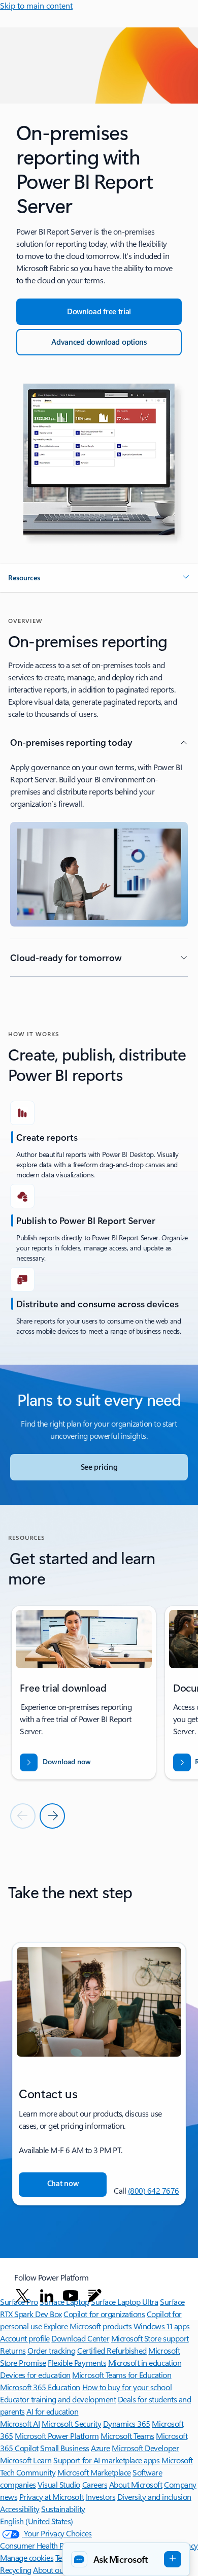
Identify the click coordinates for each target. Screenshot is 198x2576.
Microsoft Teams (127, 2436)
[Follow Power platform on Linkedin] (47, 2296)
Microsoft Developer (145, 2448)
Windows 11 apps (162, 2326)
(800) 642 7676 (154, 2190)
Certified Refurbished (112, 2350)
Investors (101, 2497)
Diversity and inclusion (154, 2497)
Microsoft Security (71, 2423)
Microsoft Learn (26, 2460)
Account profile (25, 2338)
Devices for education (35, 2375)
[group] (84, 1693)
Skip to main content (36, 5)
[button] (99, 578)
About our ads (56, 2570)
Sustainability (63, 2509)
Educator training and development (58, 2399)
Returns (13, 2350)
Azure (101, 2448)
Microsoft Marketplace (94, 2472)
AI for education (52, 2411)
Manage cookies (27, 2557)
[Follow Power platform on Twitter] (22, 2296)
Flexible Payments (77, 2363)
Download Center (80, 2338)
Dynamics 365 (127, 2423)
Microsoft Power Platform (57, 2436)
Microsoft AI (20, 2423)
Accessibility (20, 2509)
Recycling (16, 2570)
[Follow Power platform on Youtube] (71, 2296)
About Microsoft (136, 2484)
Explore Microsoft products (88, 2326)
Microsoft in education (145, 2363)
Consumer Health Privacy (42, 2545)
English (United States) (37, 2521)
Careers (95, 2484)
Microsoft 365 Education (40, 2387)
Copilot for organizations (104, 2314)
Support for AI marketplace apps (106, 2460)
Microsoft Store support (150, 2338)
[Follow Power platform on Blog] (95, 2296)
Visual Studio (59, 2484)
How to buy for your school (127, 2387)
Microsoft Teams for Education (122, 2375)
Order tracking (51, 2350)
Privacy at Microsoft (52, 2497)
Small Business (64, 2448)
